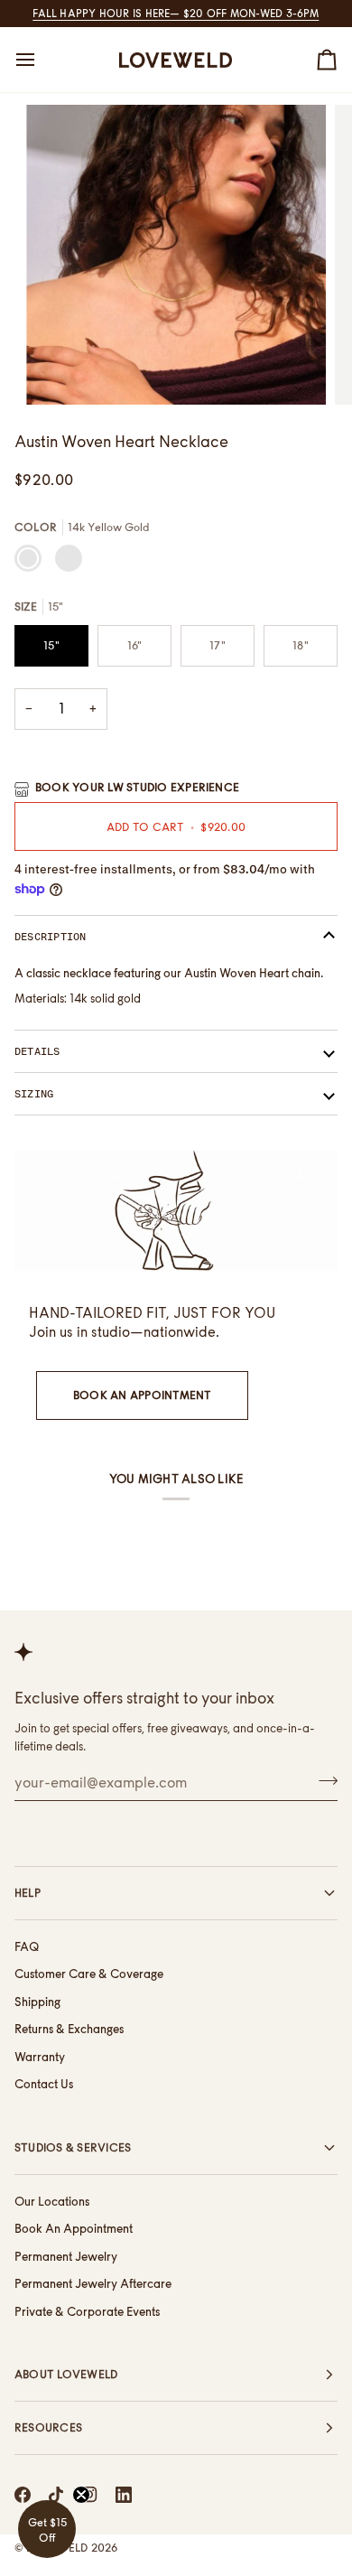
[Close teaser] (81, 2495)
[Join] (323, 1780)
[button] (47, 2529)
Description (51, 937)
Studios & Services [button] (73, 2147)
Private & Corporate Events (87, 2311)
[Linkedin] (124, 2495)
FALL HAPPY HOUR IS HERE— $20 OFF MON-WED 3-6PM (176, 14)
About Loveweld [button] (66, 2374)
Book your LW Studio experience (137, 787)
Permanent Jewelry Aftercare (93, 2283)
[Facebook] (23, 2495)
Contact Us (44, 2084)
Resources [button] (48, 2427)
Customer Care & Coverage (89, 1974)
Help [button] (28, 1893)
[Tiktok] (56, 2495)
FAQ (27, 1946)
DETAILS (37, 1051)
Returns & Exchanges (69, 2029)
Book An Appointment (142, 1395)
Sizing (34, 1094)
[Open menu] (42, 60)
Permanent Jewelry (66, 2256)
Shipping (37, 2002)
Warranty (40, 2057)
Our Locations (52, 2201)
